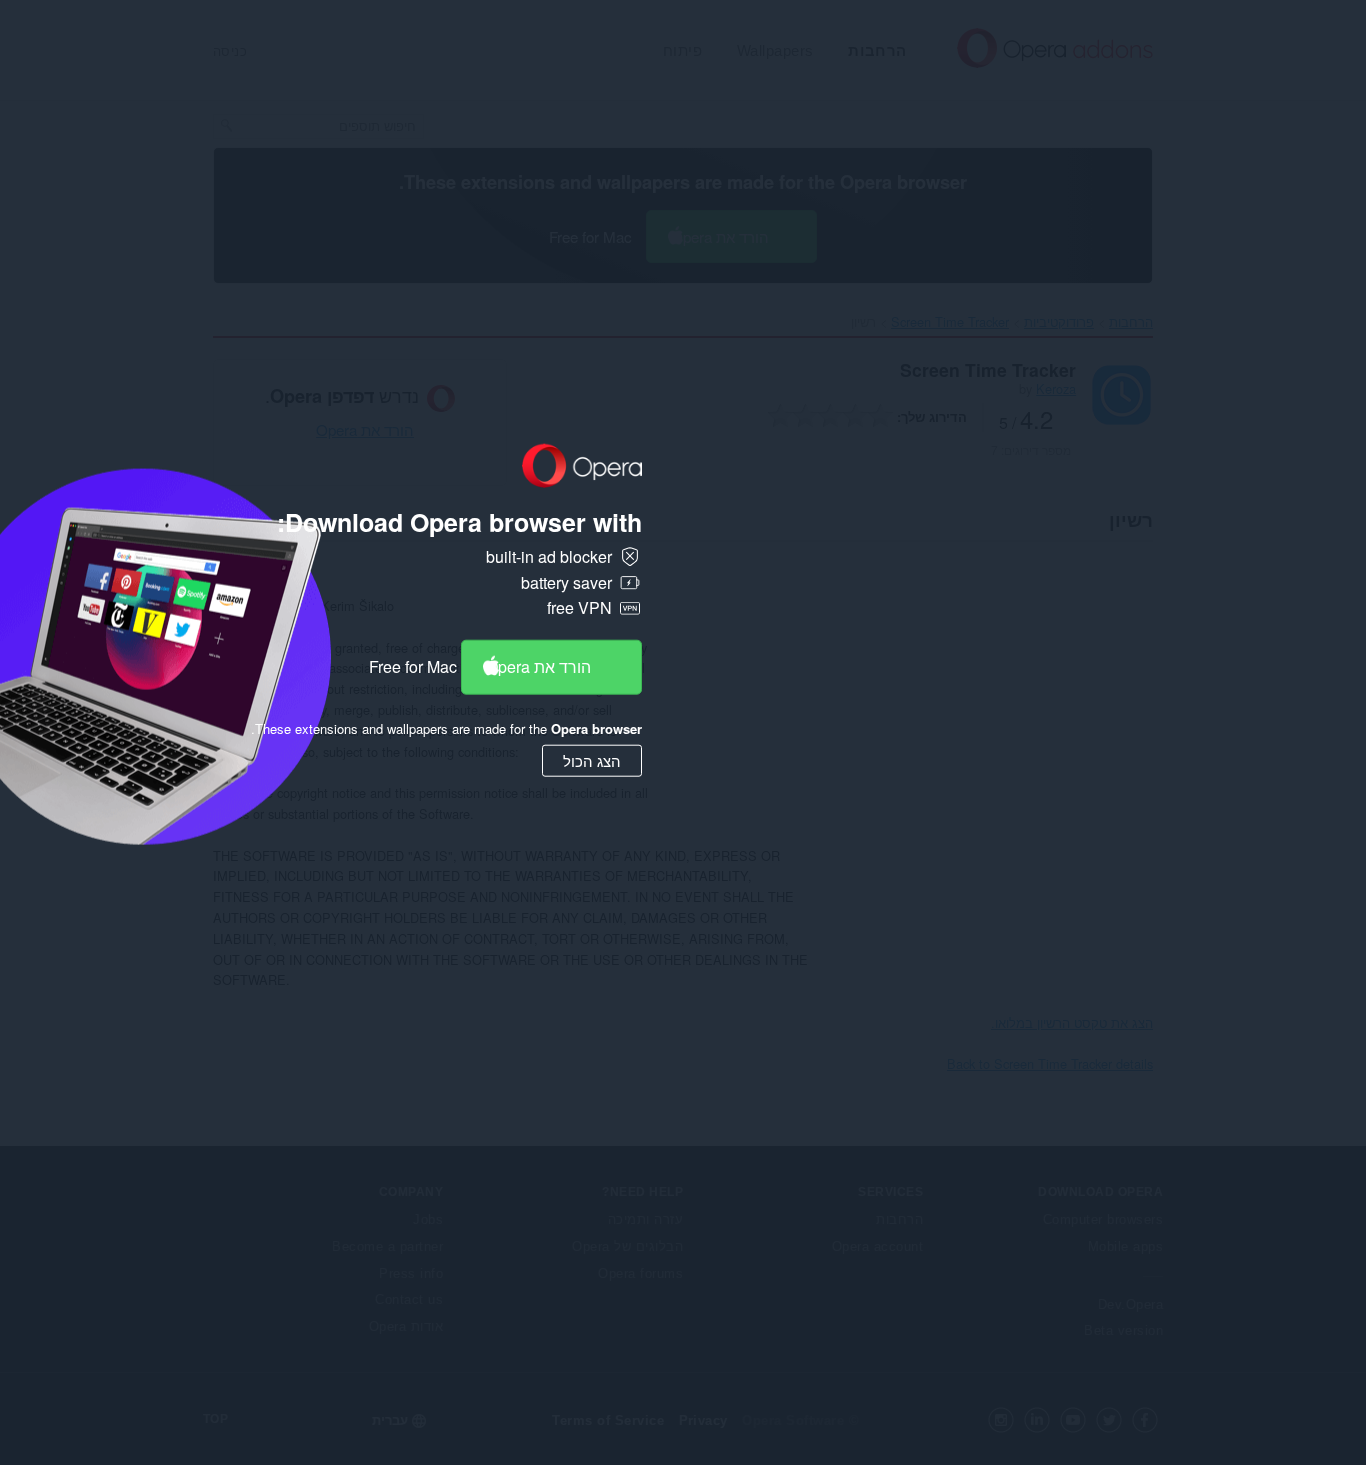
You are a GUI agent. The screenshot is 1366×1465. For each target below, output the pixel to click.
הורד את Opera (538, 666)
